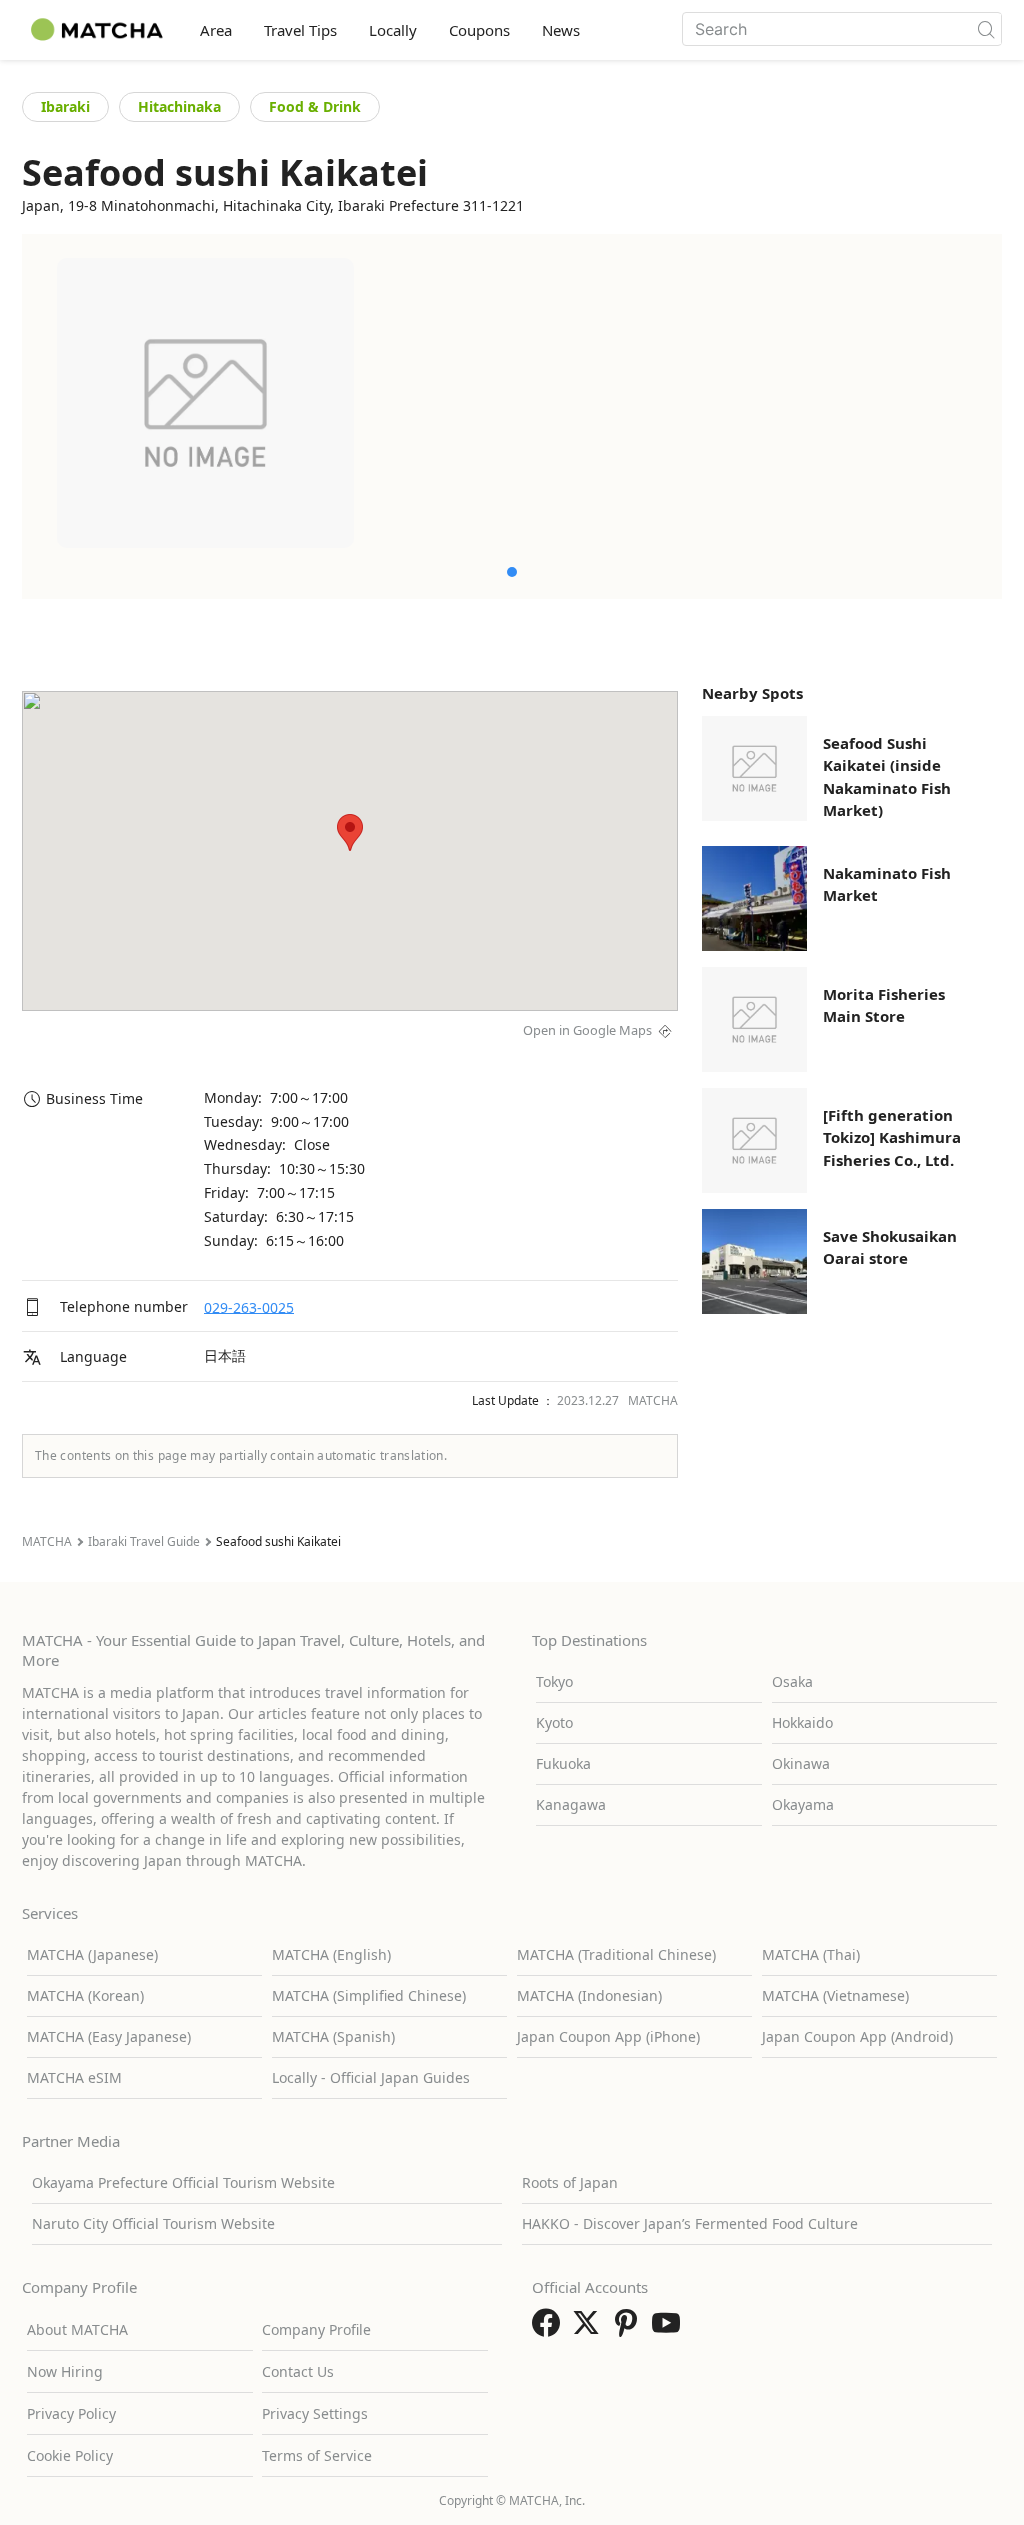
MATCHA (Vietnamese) (835, 1995)
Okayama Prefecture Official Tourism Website (183, 2182)
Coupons (479, 30)
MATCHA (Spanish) (333, 2036)
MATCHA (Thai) (811, 1954)
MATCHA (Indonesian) (589, 1995)
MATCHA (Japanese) (92, 1954)
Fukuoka (563, 1763)
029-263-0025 (249, 1306)
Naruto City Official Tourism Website (153, 2223)
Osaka (792, 1681)
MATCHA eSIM (74, 2077)
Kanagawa (571, 1804)
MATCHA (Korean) (85, 1995)
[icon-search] (986, 29)
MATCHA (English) (331, 1954)
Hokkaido (802, 1722)
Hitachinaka (179, 106)
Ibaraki (65, 106)
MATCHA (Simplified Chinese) (369, 1995)
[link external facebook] (550, 2329)
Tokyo (554, 1681)
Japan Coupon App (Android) (857, 2036)
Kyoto (554, 1722)
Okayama (803, 1804)
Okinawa (801, 1763)
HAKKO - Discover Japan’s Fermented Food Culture (690, 2223)
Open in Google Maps (587, 1030)
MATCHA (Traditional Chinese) (616, 1954)
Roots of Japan (570, 2182)
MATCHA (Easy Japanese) (109, 2036)
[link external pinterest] (630, 2329)
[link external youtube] (670, 2329)
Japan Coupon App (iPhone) (608, 2036)
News (561, 30)
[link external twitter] (590, 2329)
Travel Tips (300, 30)
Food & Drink (315, 106)
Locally (393, 30)
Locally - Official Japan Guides (371, 2077)
